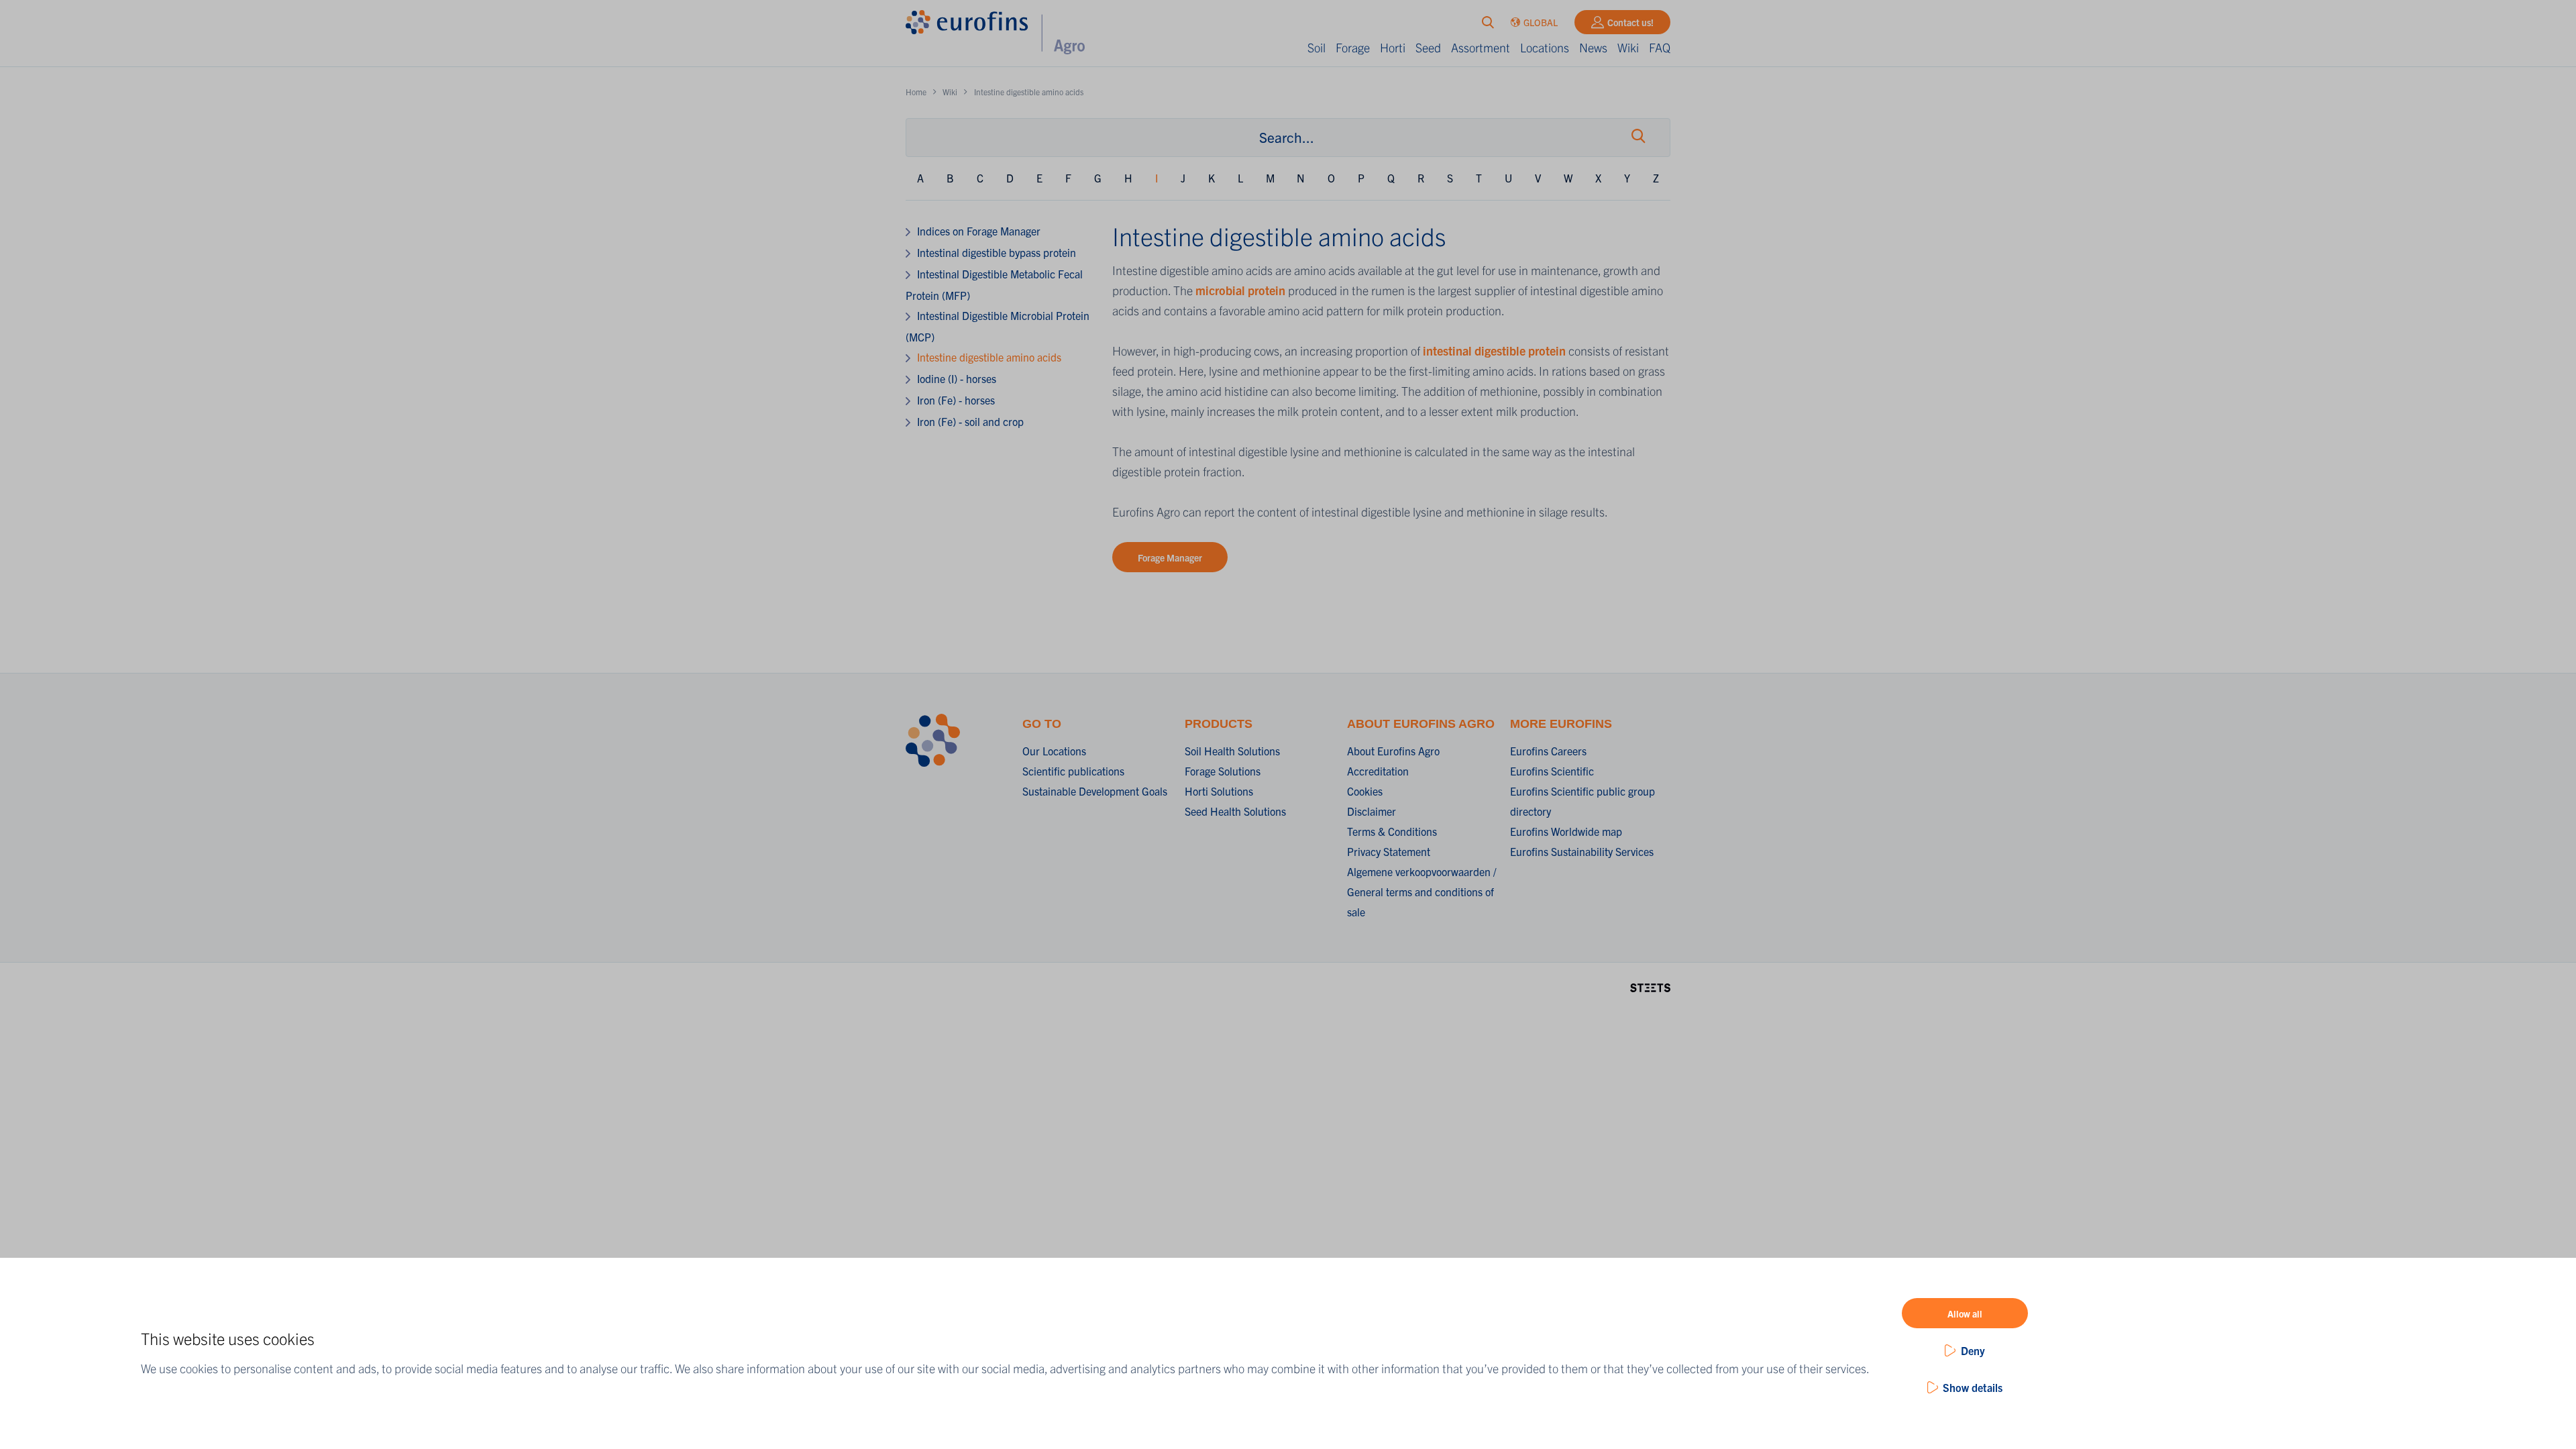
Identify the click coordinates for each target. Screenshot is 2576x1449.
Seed (1428, 47)
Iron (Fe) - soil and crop (970, 421)
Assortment (1481, 47)
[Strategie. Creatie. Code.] (1650, 986)
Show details (1973, 1387)
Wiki (1628, 47)
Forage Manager (1170, 557)
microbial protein (1240, 290)
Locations (1545, 47)
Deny (1973, 1350)
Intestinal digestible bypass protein (997, 252)
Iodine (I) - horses (957, 378)
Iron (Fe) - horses (956, 400)
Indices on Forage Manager (979, 231)
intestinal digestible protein (1494, 351)
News (1593, 47)
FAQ (1660, 47)
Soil (1317, 47)
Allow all (1965, 1313)
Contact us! (1630, 22)
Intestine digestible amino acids (989, 357)
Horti (1393, 47)
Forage (1353, 47)
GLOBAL (1541, 22)
